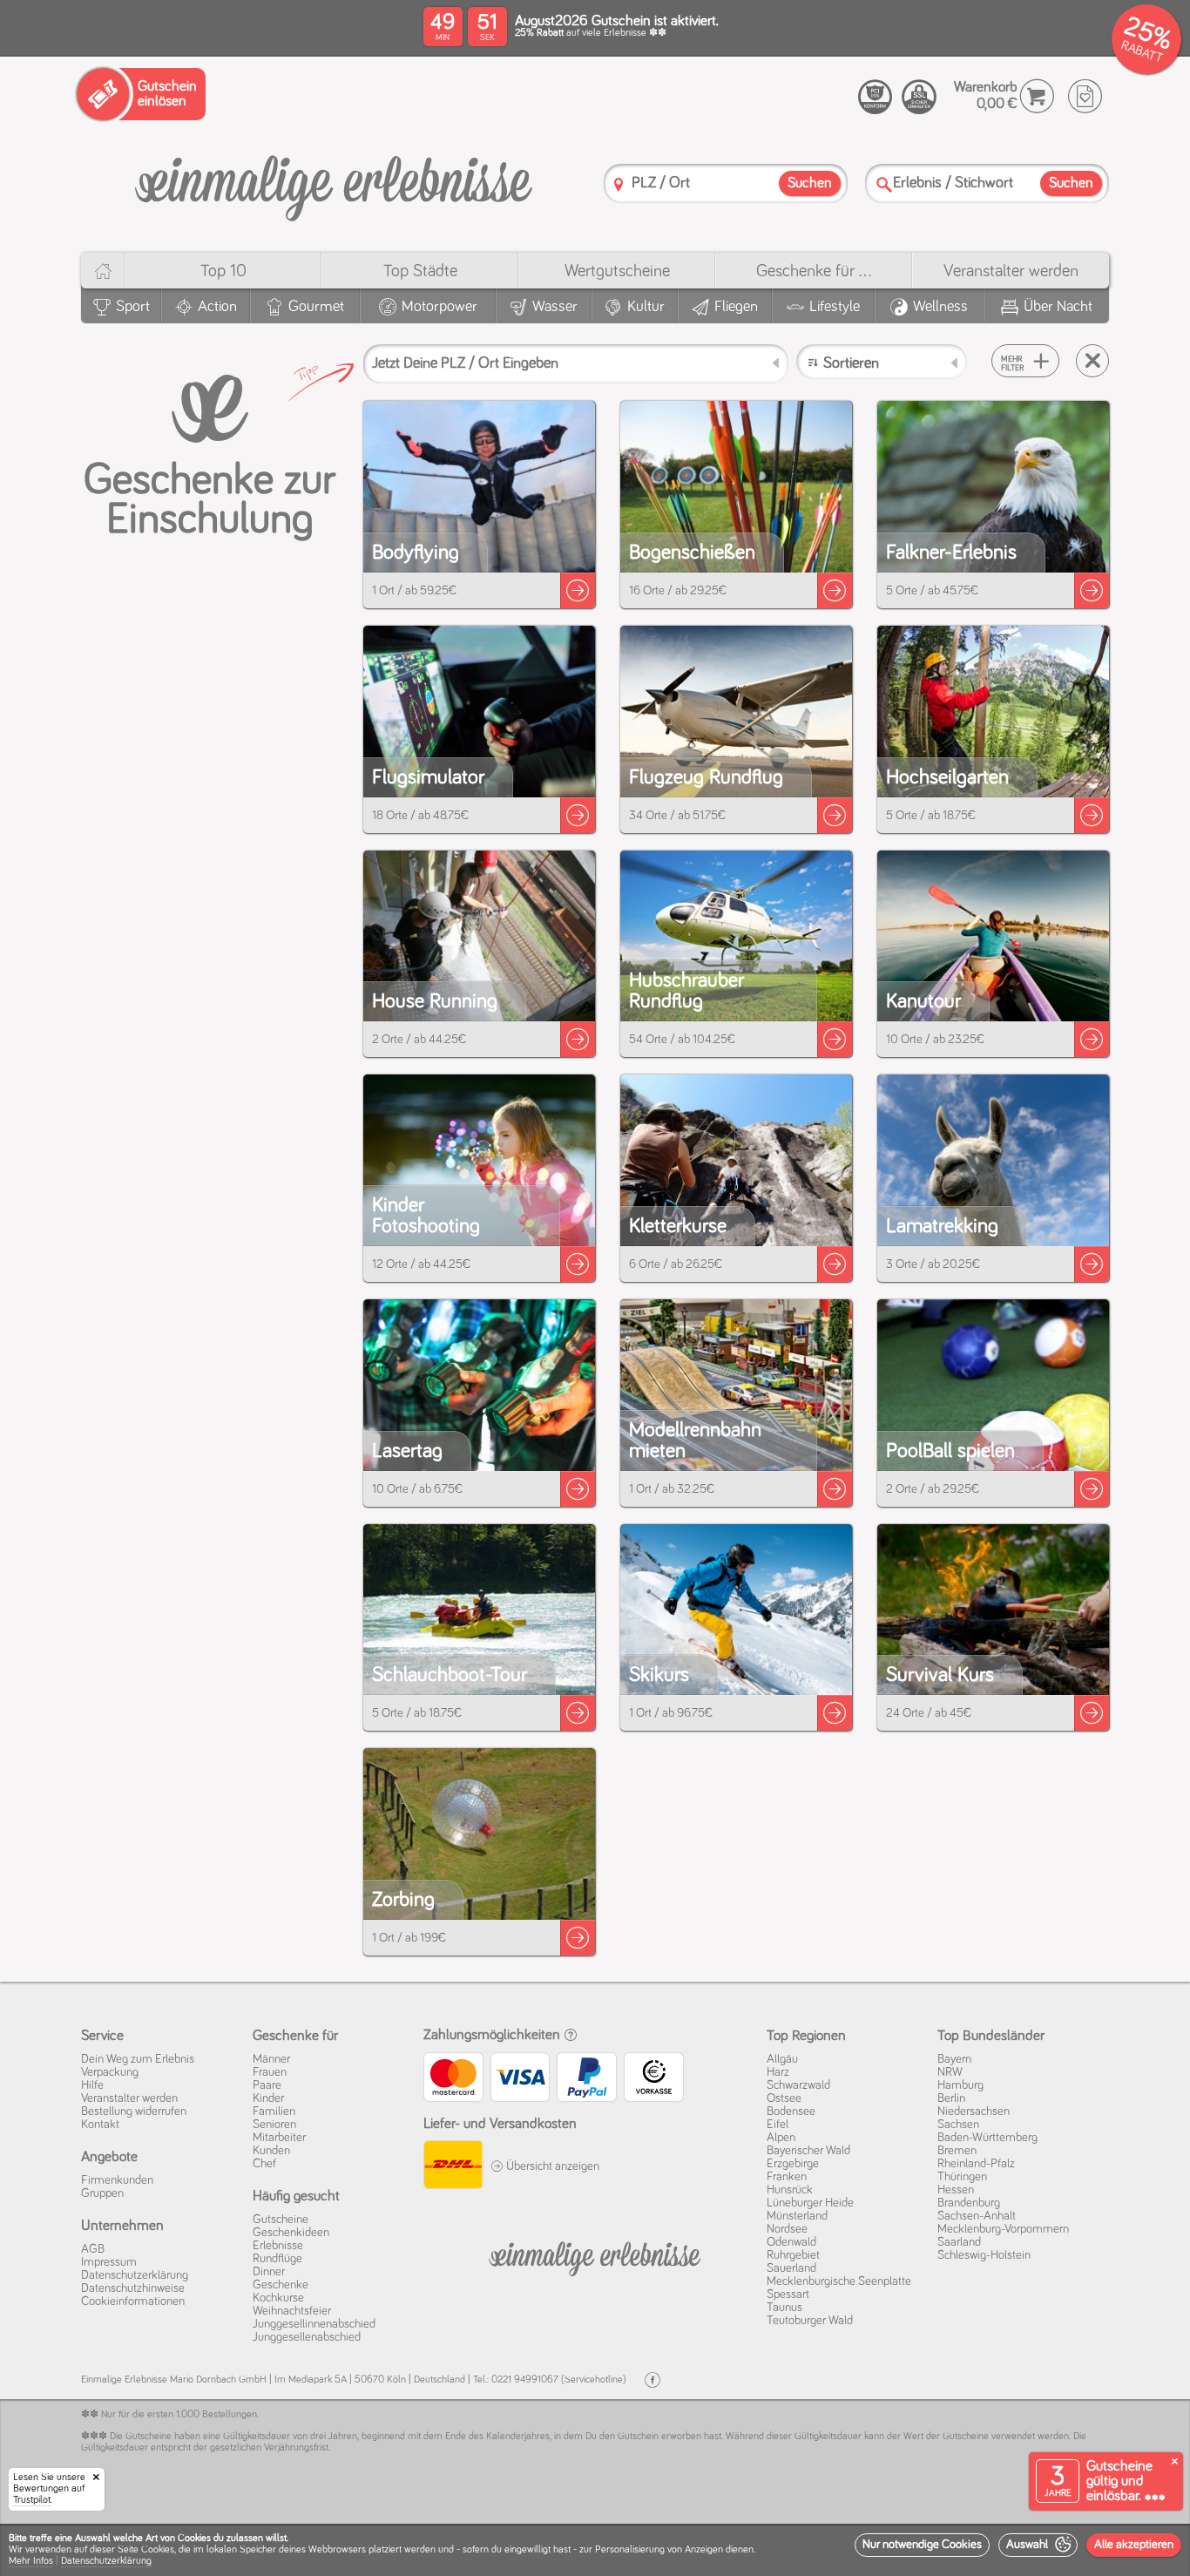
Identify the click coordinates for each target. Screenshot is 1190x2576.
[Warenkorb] (1037, 96)
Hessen (956, 2190)
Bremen (957, 2151)
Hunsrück (790, 2190)
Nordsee (787, 2229)
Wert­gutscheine (617, 271)
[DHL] (453, 2167)
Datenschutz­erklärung (135, 2275)
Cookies (158, 2550)
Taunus (784, 2308)
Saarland (959, 2242)
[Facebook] (652, 2380)
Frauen (270, 2072)
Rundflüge (277, 2259)
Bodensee (791, 2112)
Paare (267, 2085)
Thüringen (962, 2177)
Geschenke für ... (814, 271)
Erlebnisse (278, 2246)
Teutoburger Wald (810, 2321)
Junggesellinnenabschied (314, 2324)
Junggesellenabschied (307, 2337)
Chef (264, 2164)
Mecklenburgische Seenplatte (839, 2281)
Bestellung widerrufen (134, 2112)
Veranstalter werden (1011, 271)
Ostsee (784, 2098)
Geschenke (281, 2285)
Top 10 (223, 271)
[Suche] (884, 184)
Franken (787, 2177)
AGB (93, 2249)
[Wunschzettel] (1085, 96)
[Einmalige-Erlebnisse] (334, 182)
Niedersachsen (974, 2112)
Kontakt (100, 2125)
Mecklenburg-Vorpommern (1003, 2229)
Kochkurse (278, 2298)
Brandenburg (969, 2203)
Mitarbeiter (279, 2138)
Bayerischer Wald (808, 2151)
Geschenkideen (291, 2233)
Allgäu (782, 2059)
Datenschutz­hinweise (133, 2288)
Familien (274, 2112)
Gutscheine (281, 2220)
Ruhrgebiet (793, 2255)
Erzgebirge (793, 2164)
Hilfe (92, 2085)
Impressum (109, 2262)
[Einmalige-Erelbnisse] (595, 2255)
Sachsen (958, 2125)
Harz (778, 2072)
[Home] (102, 271)
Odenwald (791, 2242)
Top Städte (420, 271)
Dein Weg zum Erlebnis (138, 2059)
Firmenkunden (117, 2180)
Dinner (269, 2272)
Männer (271, 2059)
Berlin (951, 2098)
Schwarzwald (798, 2085)
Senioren (274, 2125)
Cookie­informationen (133, 2301)
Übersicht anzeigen (551, 2166)
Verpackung (110, 2072)
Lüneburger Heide (810, 2203)
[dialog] (595, 2550)
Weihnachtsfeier (292, 2311)
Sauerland (791, 2268)
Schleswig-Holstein (984, 2255)
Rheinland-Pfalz (976, 2164)
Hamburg (960, 2085)
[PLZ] (619, 184)
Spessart (788, 2295)
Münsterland (797, 2216)
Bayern (954, 2059)
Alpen (781, 2138)
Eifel (778, 2125)
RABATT (1142, 52)
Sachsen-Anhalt (977, 2216)
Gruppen (102, 2193)
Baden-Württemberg (987, 2138)
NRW (950, 2072)
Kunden (271, 2151)
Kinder (268, 2098)
